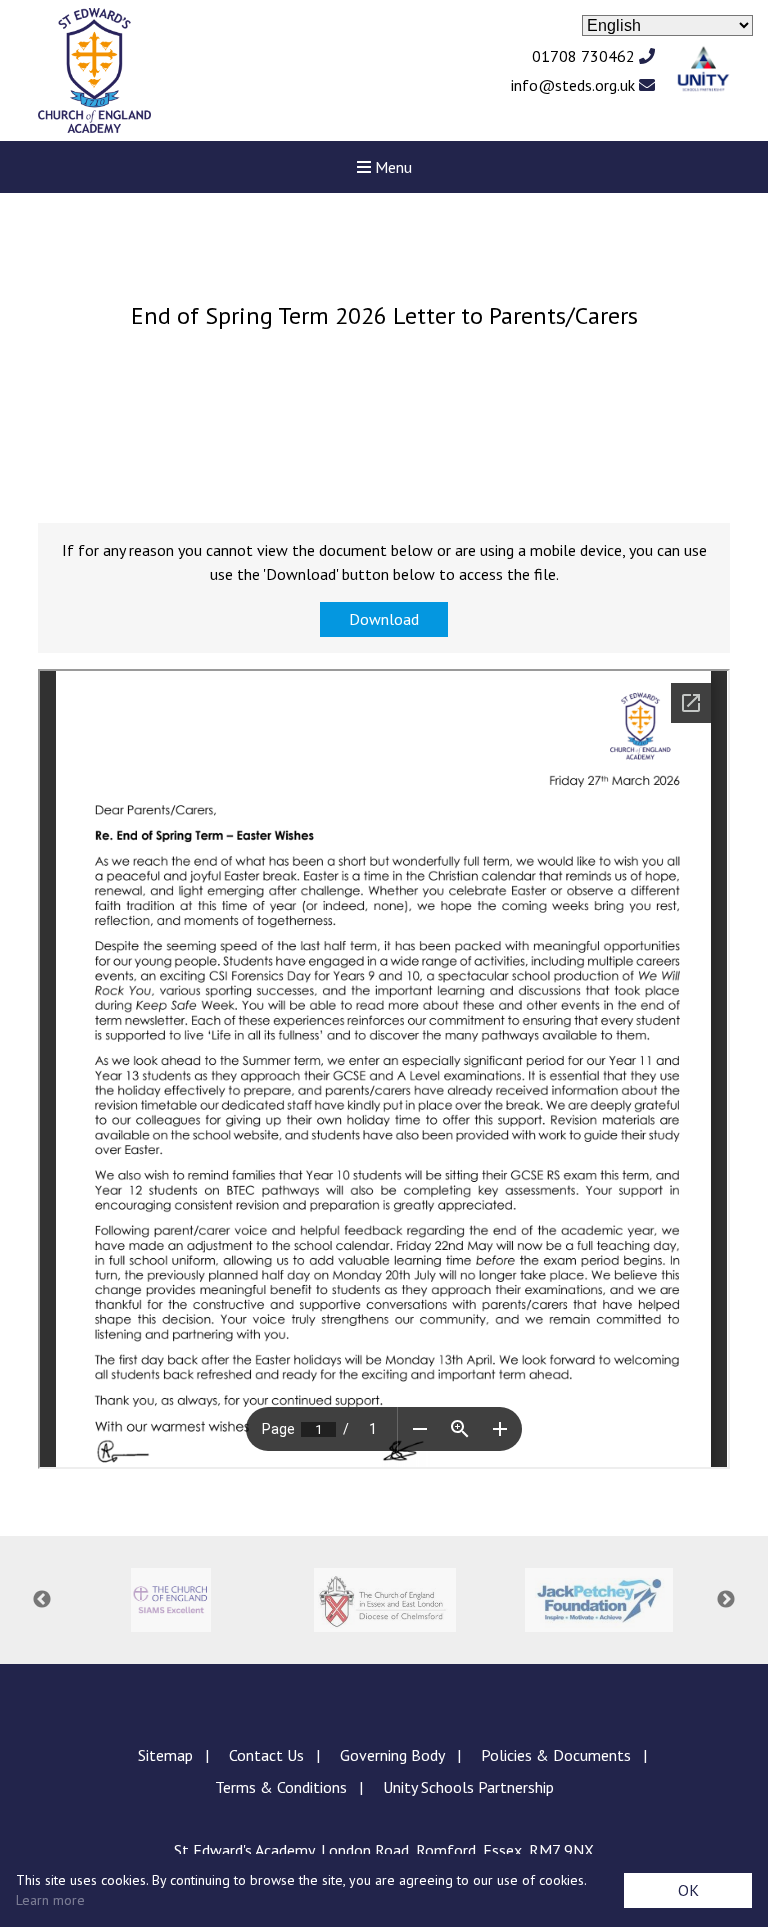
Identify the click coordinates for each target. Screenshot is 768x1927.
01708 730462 (585, 56)
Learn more (50, 1900)
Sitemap (165, 1755)
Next (726, 1600)
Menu (391, 167)
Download (384, 619)
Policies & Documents (556, 1755)
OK (688, 1890)
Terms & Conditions (281, 1787)
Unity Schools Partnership (468, 1787)
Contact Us (266, 1755)
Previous (42, 1600)
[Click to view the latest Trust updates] (703, 70)
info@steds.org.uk (575, 85)
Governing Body (392, 1755)
